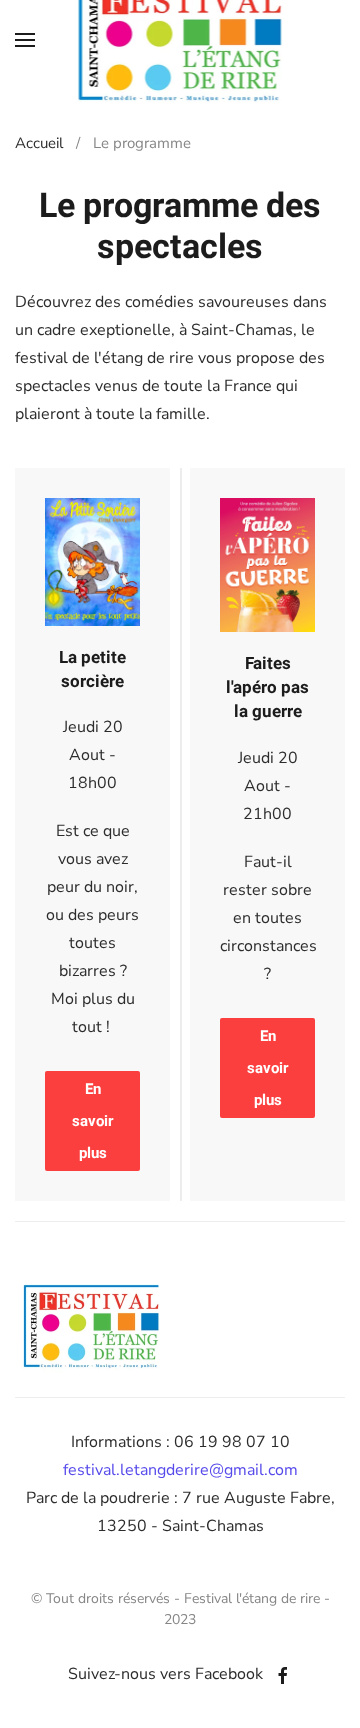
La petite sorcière (92, 669)
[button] (25, 40)
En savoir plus (92, 1121)
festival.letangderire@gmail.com (180, 1470)
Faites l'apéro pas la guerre (267, 687)
